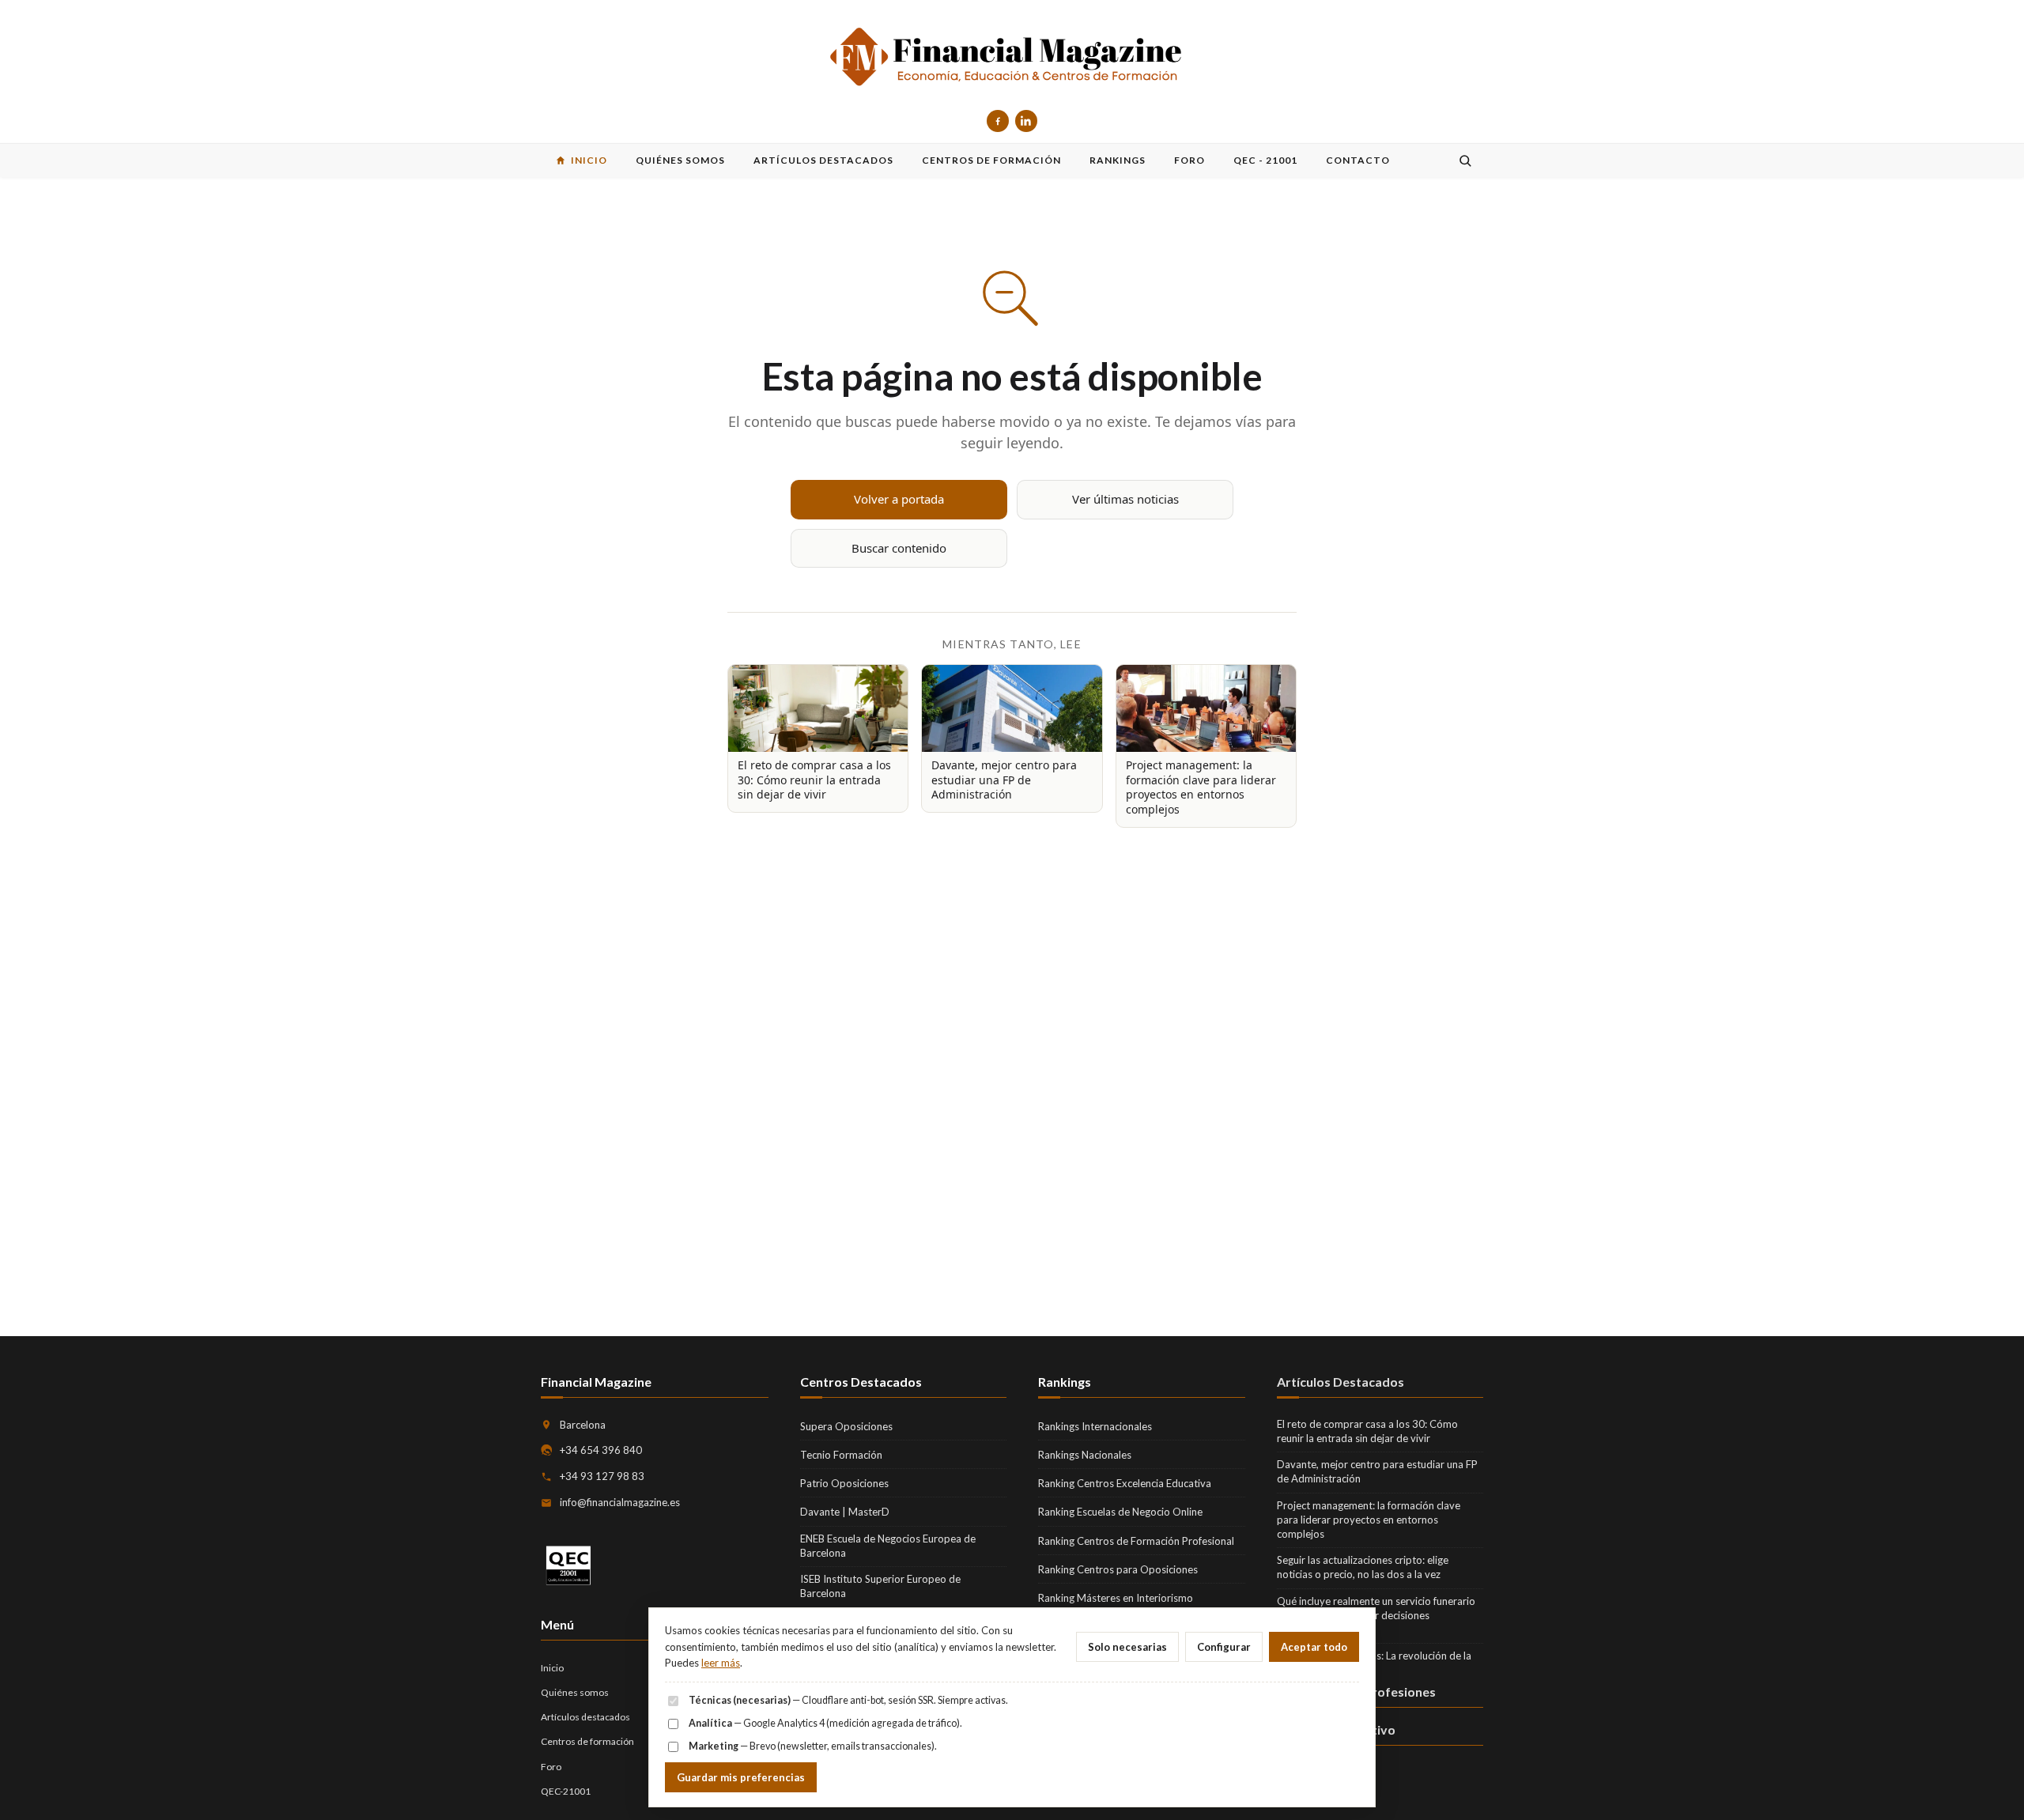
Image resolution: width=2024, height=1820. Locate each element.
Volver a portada (899, 499)
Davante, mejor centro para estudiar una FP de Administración (1377, 1471)
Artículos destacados (585, 1717)
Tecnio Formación (841, 1455)
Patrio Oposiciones (844, 1483)
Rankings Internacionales (1095, 1426)
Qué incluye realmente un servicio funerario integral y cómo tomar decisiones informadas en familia (1376, 1615)
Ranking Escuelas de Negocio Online (1120, 1512)
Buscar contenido (899, 548)
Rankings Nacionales (1085, 1455)
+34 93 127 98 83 (602, 1476)
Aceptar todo (1314, 1647)
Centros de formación (587, 1741)
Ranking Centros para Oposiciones (1118, 1569)
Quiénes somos (575, 1692)
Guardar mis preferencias (741, 1777)
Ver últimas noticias (1125, 499)
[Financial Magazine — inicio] (1012, 58)
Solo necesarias (1127, 1647)
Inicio (552, 1668)
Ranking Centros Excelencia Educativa (1125, 1483)
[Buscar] (1465, 160)
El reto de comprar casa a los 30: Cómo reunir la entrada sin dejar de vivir (1367, 1431)
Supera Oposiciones (846, 1426)
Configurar (1224, 1647)
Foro (551, 1767)
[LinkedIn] (1026, 121)
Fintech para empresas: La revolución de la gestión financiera (1374, 1663)
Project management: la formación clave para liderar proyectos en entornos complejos (1369, 1520)
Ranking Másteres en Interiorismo (1116, 1598)
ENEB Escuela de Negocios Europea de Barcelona (888, 1546)
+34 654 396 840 (601, 1450)
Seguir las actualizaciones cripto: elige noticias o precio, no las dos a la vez (1363, 1567)
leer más (721, 1663)
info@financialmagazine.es (620, 1502)
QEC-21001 (566, 1791)
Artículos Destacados (1341, 1382)
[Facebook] (998, 121)
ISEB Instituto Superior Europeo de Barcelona (880, 1586)
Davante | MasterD (845, 1512)
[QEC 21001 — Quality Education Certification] (568, 1566)
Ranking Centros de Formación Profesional (1136, 1541)
